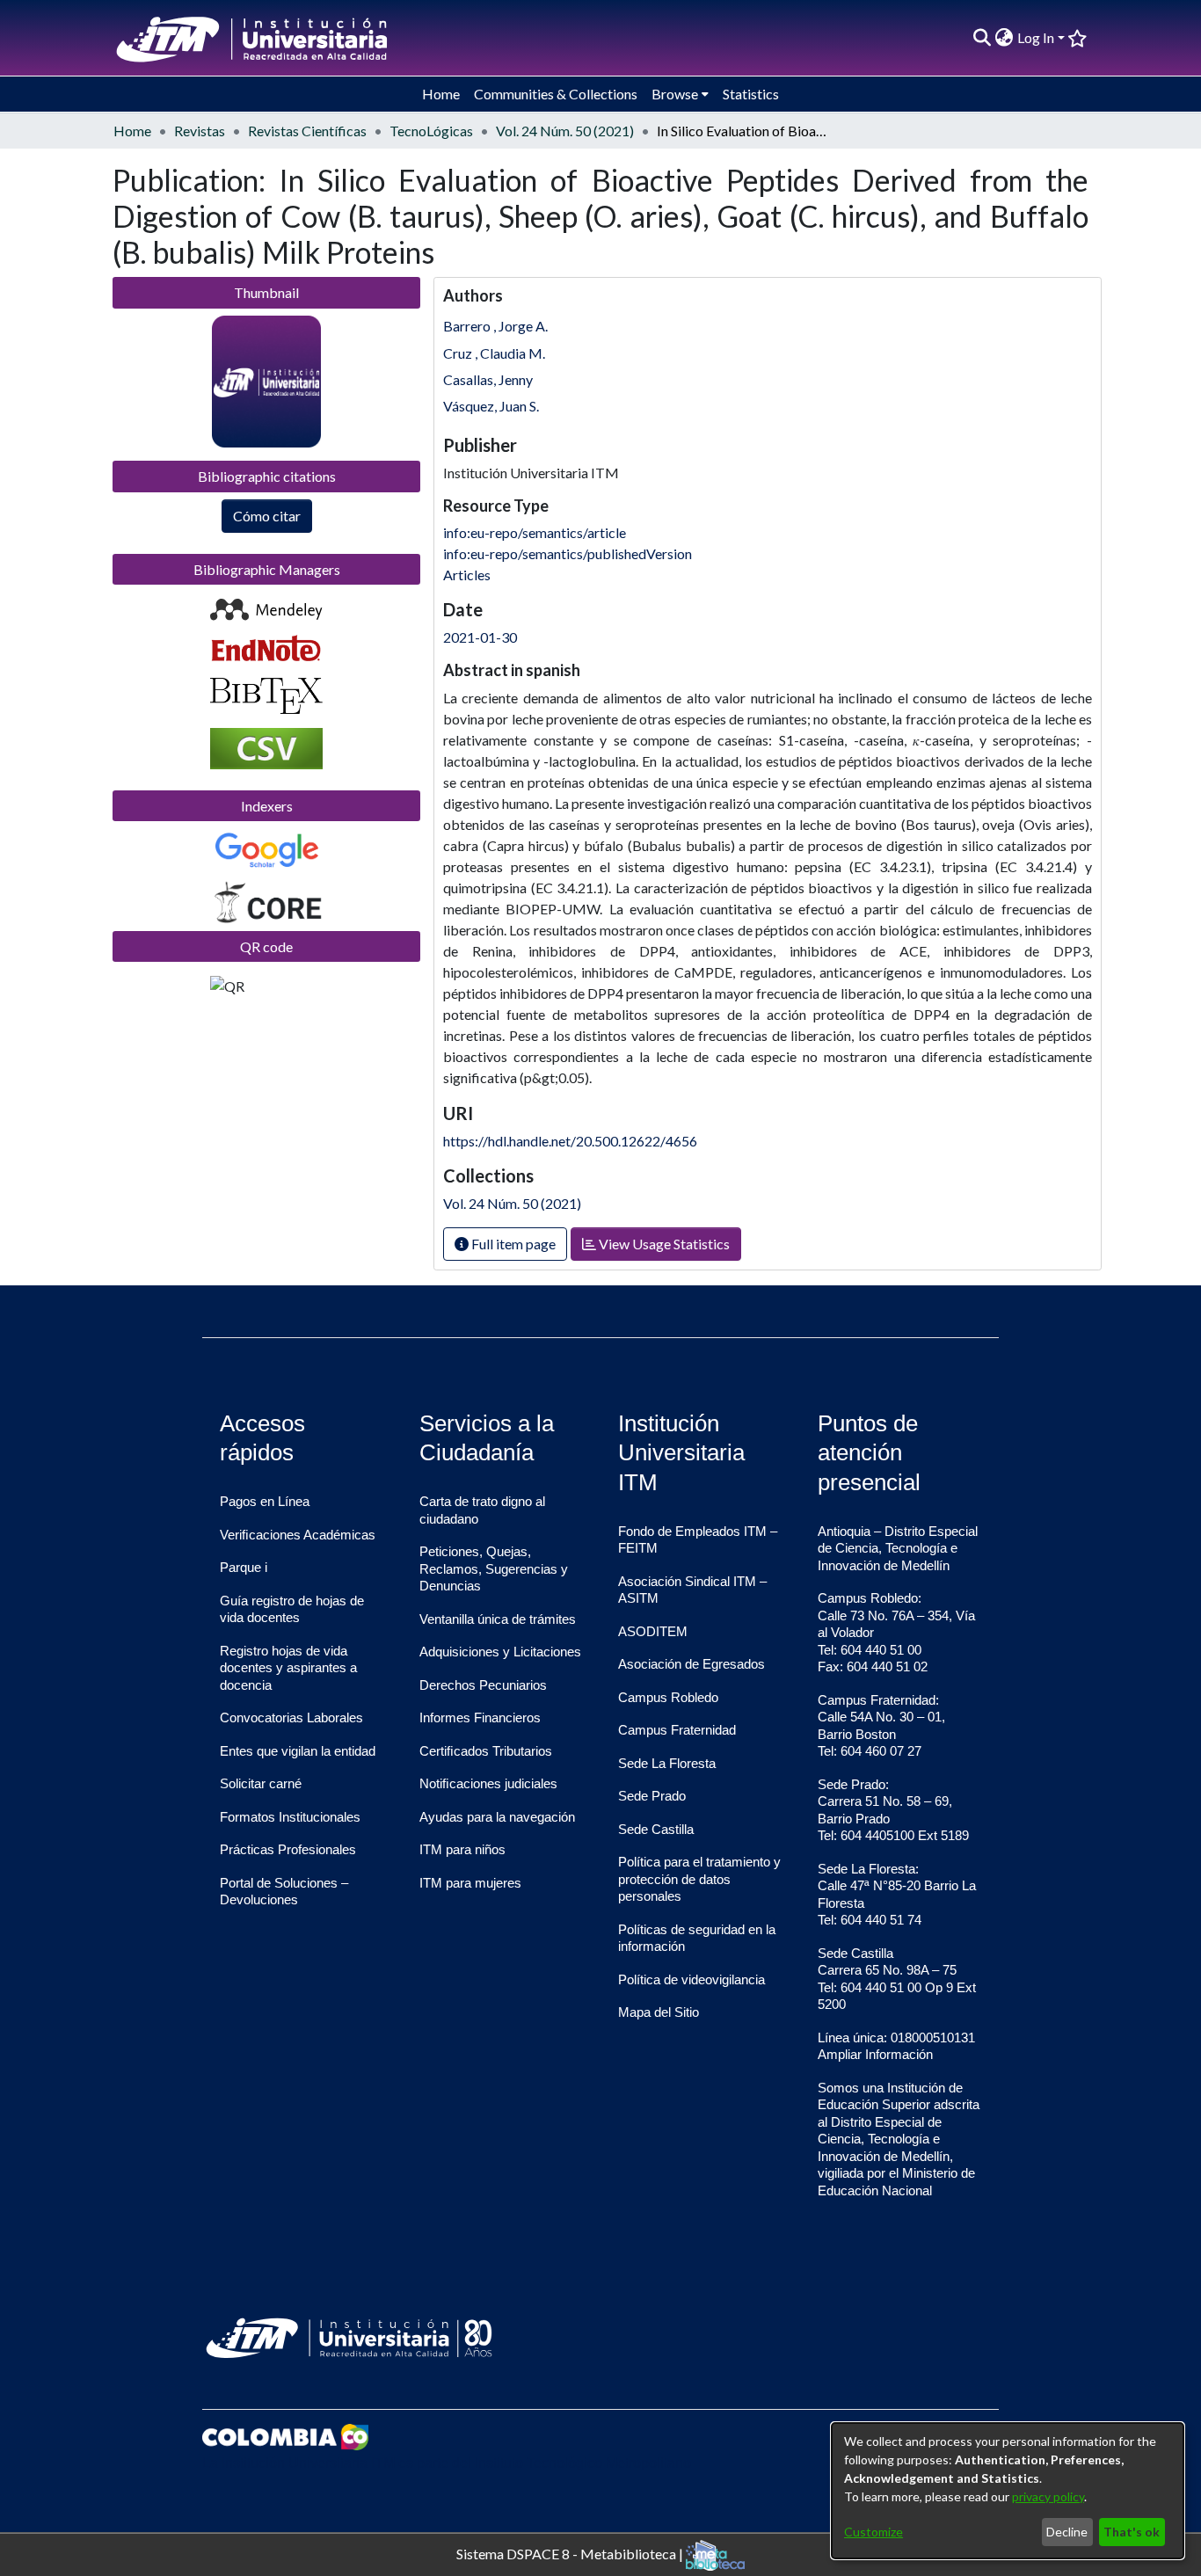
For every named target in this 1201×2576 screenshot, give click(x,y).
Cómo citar (267, 516)
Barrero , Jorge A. (495, 326)
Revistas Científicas (307, 131)
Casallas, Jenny (488, 379)
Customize (873, 2532)
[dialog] (1008, 2491)
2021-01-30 (480, 637)
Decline (1067, 2532)
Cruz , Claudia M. (494, 353)
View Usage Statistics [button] (663, 1244)
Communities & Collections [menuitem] (556, 94)
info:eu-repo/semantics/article (535, 532)
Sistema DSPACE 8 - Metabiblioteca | (571, 2553)
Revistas (200, 131)
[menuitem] (1004, 38)
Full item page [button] (512, 1244)
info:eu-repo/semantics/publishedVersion (568, 553)
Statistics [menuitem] (751, 94)
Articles (467, 575)
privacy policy (1048, 2496)
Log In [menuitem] (1036, 37)
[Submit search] (983, 38)
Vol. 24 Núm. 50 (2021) (565, 131)
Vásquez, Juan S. (491, 406)
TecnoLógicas (431, 131)
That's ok (1132, 2532)
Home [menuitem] (441, 94)
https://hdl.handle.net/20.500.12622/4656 (570, 1141)
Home (132, 131)
